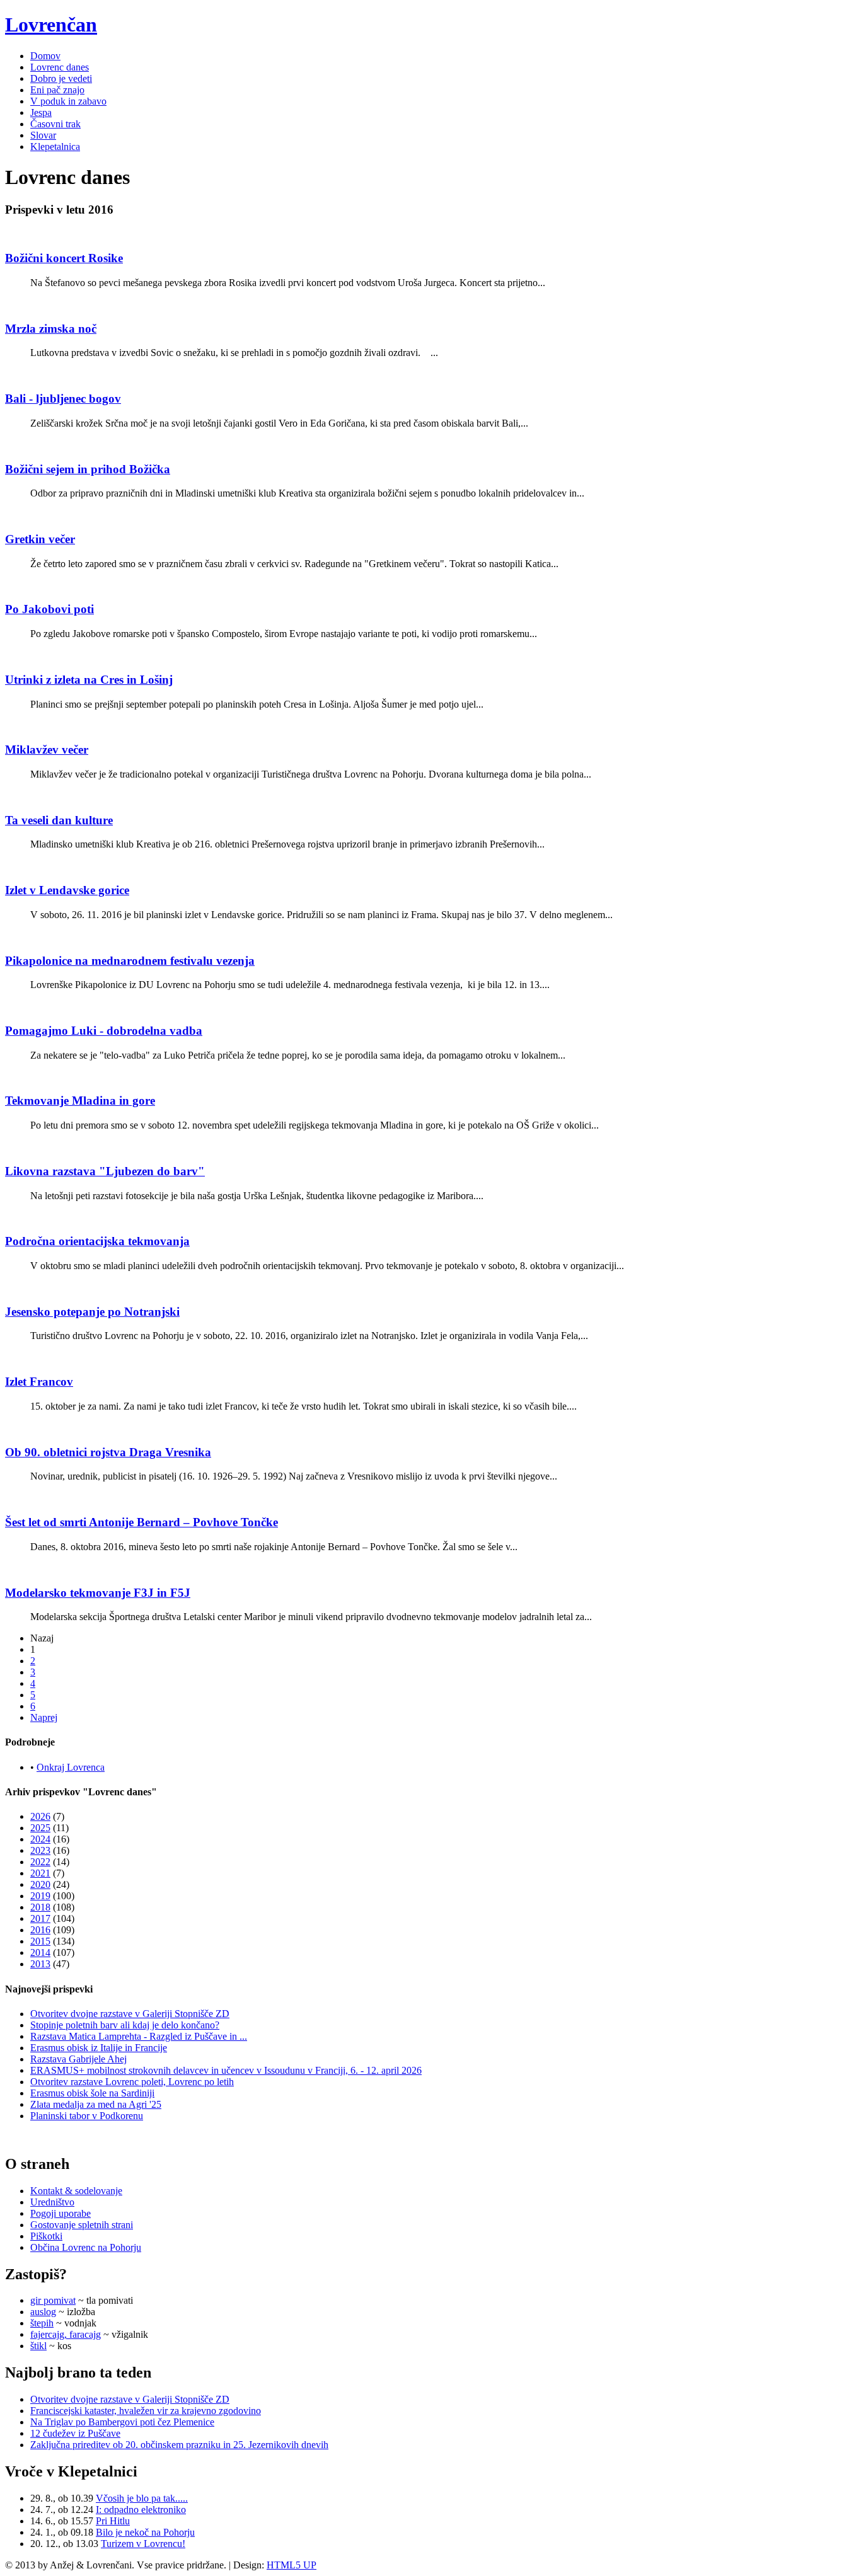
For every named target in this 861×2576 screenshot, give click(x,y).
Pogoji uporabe (61, 2213)
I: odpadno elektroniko (141, 2510)
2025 (40, 1828)
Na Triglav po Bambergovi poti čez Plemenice (122, 2422)
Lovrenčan (51, 25)
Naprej (44, 1717)
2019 (40, 1896)
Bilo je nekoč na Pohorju (145, 2532)
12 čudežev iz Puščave (75, 2433)
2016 (40, 1930)
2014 (40, 1952)
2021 (40, 1873)
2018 (40, 1907)
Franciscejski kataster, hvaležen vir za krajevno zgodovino (146, 2411)
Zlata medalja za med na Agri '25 (96, 2104)
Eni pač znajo (57, 90)
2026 (40, 1816)
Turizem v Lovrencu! (143, 2544)
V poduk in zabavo (68, 101)
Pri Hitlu (113, 2521)
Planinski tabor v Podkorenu (87, 2116)
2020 (40, 1884)
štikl (38, 2346)
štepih (42, 2323)
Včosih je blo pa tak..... (142, 2498)
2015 (40, 1941)
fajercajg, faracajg (66, 2334)
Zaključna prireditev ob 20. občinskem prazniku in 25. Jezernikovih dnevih (179, 2445)
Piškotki (46, 2236)
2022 (40, 1862)
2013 (40, 1964)
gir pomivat (53, 2300)
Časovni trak (55, 124)
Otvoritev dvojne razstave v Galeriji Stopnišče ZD (130, 2014)
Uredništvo (52, 2202)
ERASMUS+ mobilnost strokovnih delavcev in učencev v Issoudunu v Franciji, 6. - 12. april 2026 (226, 2070)
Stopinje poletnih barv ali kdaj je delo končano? (125, 2025)
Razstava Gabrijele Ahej (78, 2059)
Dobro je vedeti (61, 78)
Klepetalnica (55, 147)
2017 (40, 1918)
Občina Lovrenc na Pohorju (86, 2247)
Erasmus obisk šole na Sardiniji (92, 2093)
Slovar (43, 135)
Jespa (41, 112)
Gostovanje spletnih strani (82, 2225)
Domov (45, 56)
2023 (40, 1850)
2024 (40, 1839)
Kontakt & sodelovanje (76, 2191)
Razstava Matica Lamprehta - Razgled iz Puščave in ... (139, 2036)
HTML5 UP (292, 2565)
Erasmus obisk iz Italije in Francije (99, 2048)
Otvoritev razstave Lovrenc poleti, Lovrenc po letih (132, 2082)
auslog (43, 2312)
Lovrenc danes (60, 67)
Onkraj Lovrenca (71, 1767)
